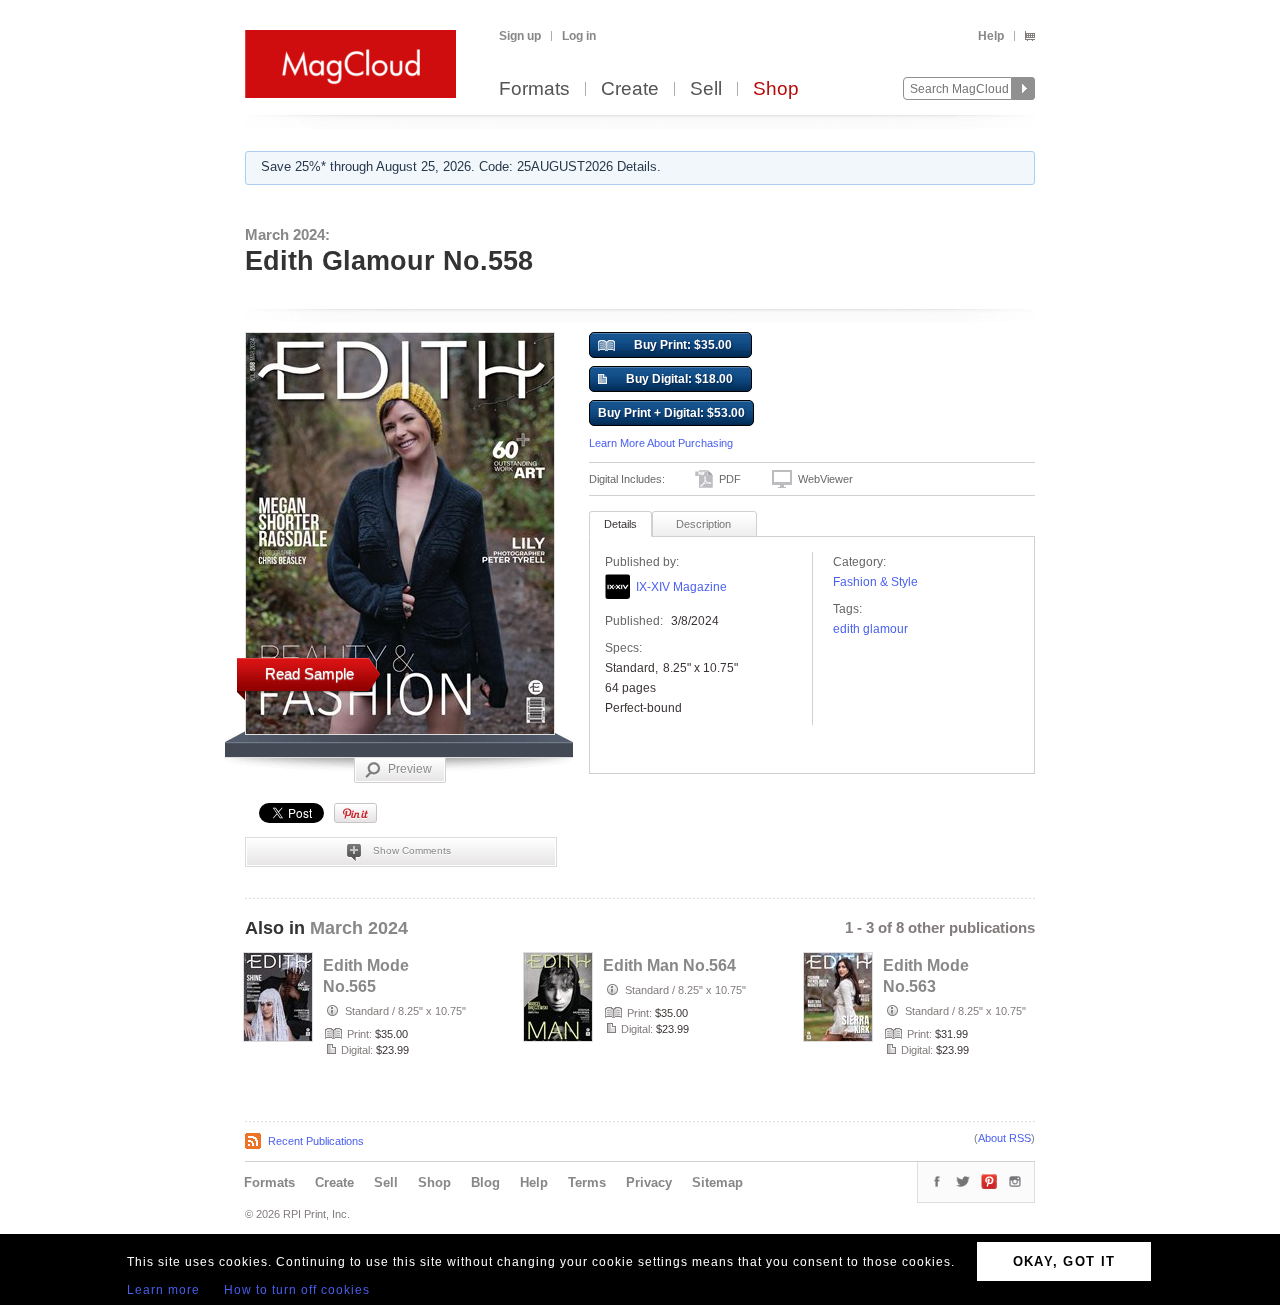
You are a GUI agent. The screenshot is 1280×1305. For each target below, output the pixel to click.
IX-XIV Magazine (681, 587)
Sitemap (717, 1182)
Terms (587, 1182)
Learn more (163, 1290)
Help (991, 36)
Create (630, 89)
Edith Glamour (870, 629)
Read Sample (309, 673)
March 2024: (287, 234)
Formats (534, 89)
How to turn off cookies (297, 1290)
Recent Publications (316, 1141)
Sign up (520, 36)
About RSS (1004, 1138)
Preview (410, 769)
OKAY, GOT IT (1064, 1261)
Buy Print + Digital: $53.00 (671, 413)
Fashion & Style (875, 582)
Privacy (649, 1182)
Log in (579, 36)
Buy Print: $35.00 (683, 345)
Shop (776, 89)
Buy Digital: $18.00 (679, 379)
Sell (706, 89)
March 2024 (359, 928)
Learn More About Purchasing (661, 443)
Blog (485, 1182)
